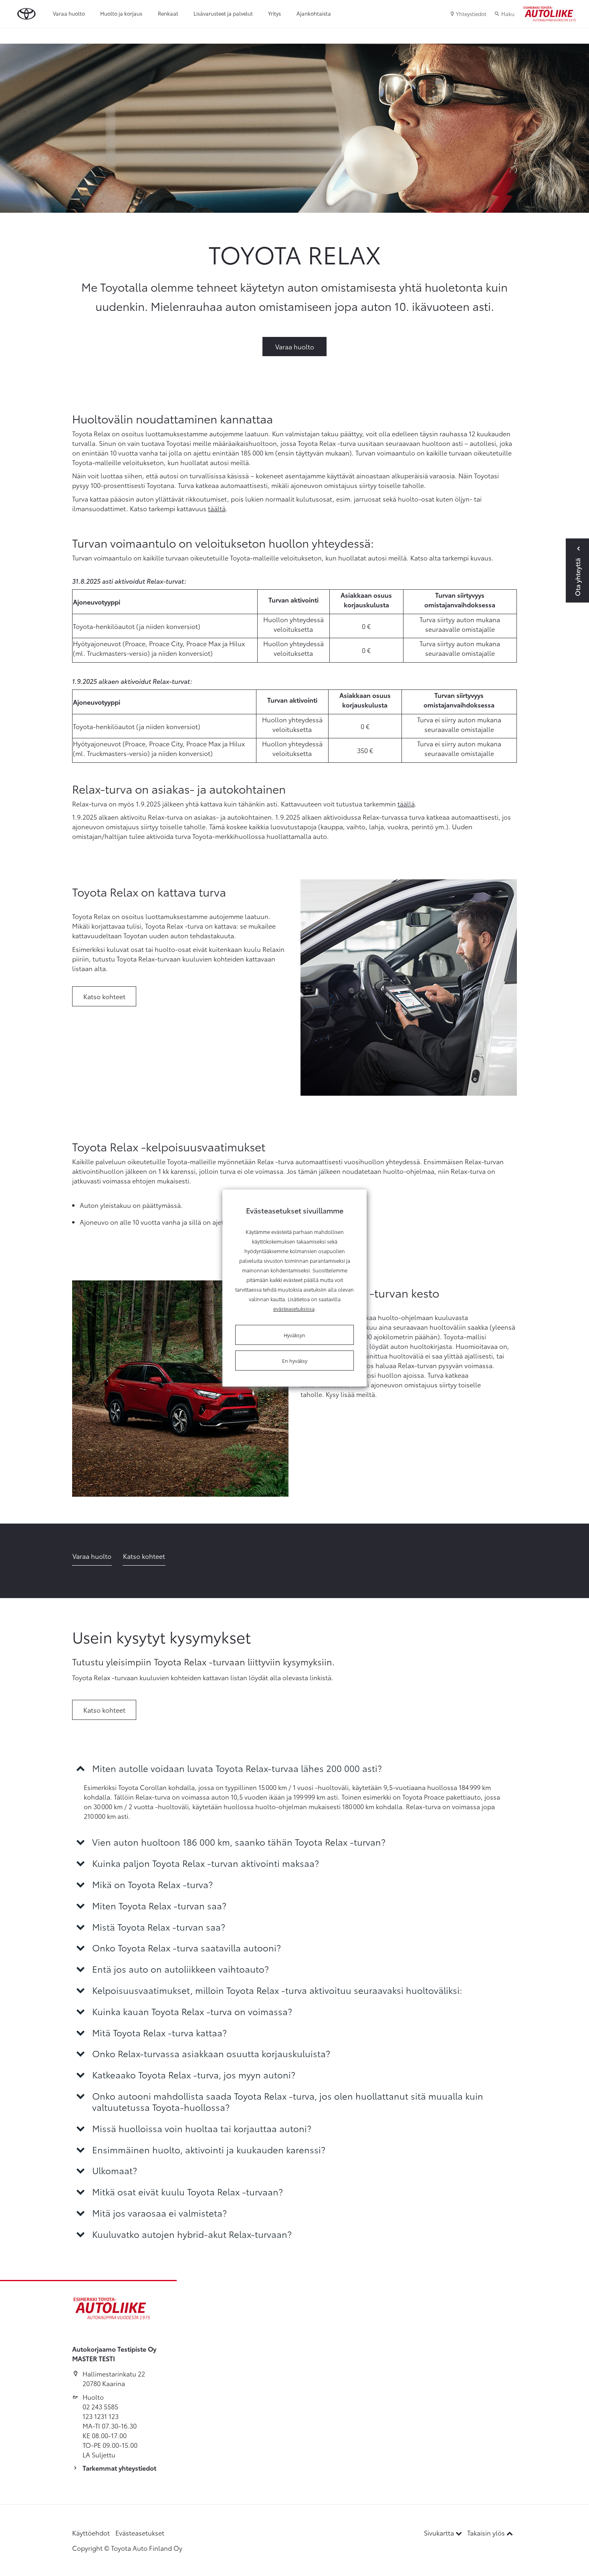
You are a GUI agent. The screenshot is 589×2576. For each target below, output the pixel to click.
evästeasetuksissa (294, 1308)
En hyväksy (295, 1361)
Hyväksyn (294, 1335)
